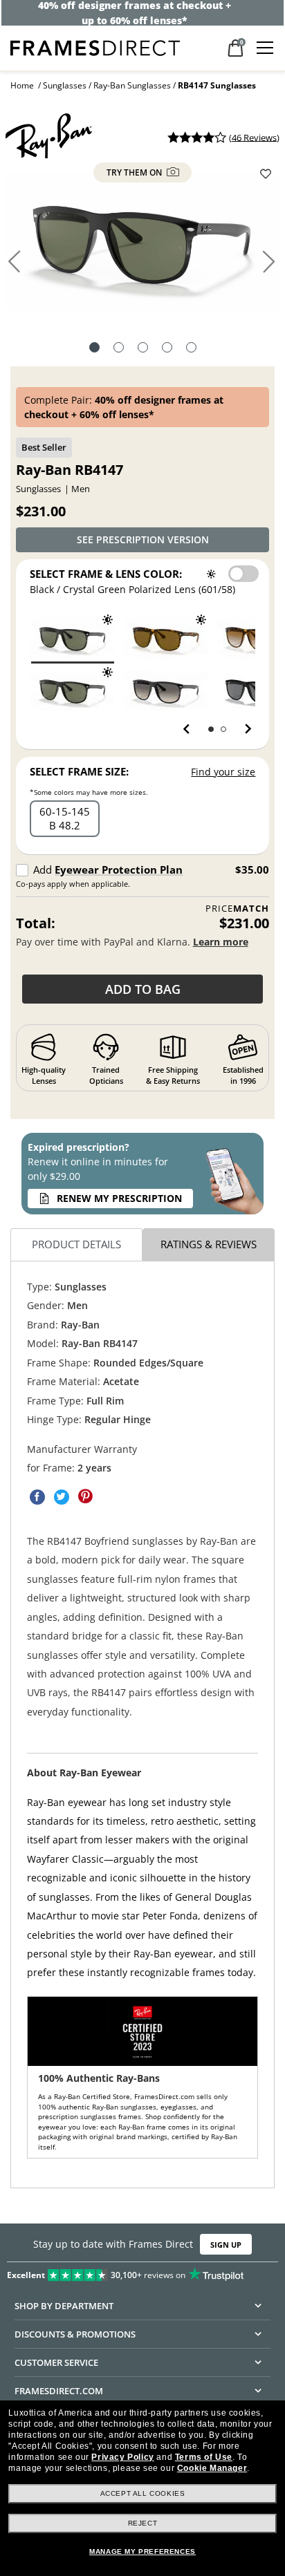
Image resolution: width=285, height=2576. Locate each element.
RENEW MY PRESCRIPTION (119, 1198)
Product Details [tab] (76, 1245)
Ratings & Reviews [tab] (209, 1245)
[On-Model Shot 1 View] (191, 349)
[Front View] (119, 349)
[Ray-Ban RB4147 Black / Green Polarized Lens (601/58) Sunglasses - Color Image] (73, 690)
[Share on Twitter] (62, 1497)
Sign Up (226, 2244)
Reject (143, 2523)
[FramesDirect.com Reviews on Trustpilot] (142, 2272)
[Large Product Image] (142, 247)
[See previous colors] (189, 729)
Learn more (221, 942)
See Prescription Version (143, 539)
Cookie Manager (212, 2468)
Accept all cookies (143, 2493)
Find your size (223, 772)
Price (237, 909)
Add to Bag (143, 989)
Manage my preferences (142, 2551)
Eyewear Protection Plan (119, 869)
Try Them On (135, 172)
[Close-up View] (143, 349)
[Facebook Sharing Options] (37, 1497)
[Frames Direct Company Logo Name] (95, 47)
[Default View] (94, 349)
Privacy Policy (122, 2457)
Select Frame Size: (79, 771)
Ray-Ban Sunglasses (132, 85)
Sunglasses (65, 85)
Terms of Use (204, 2457)
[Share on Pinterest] (86, 1497)
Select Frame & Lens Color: (106, 574)
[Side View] (167, 349)
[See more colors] (242, 729)
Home (22, 85)
